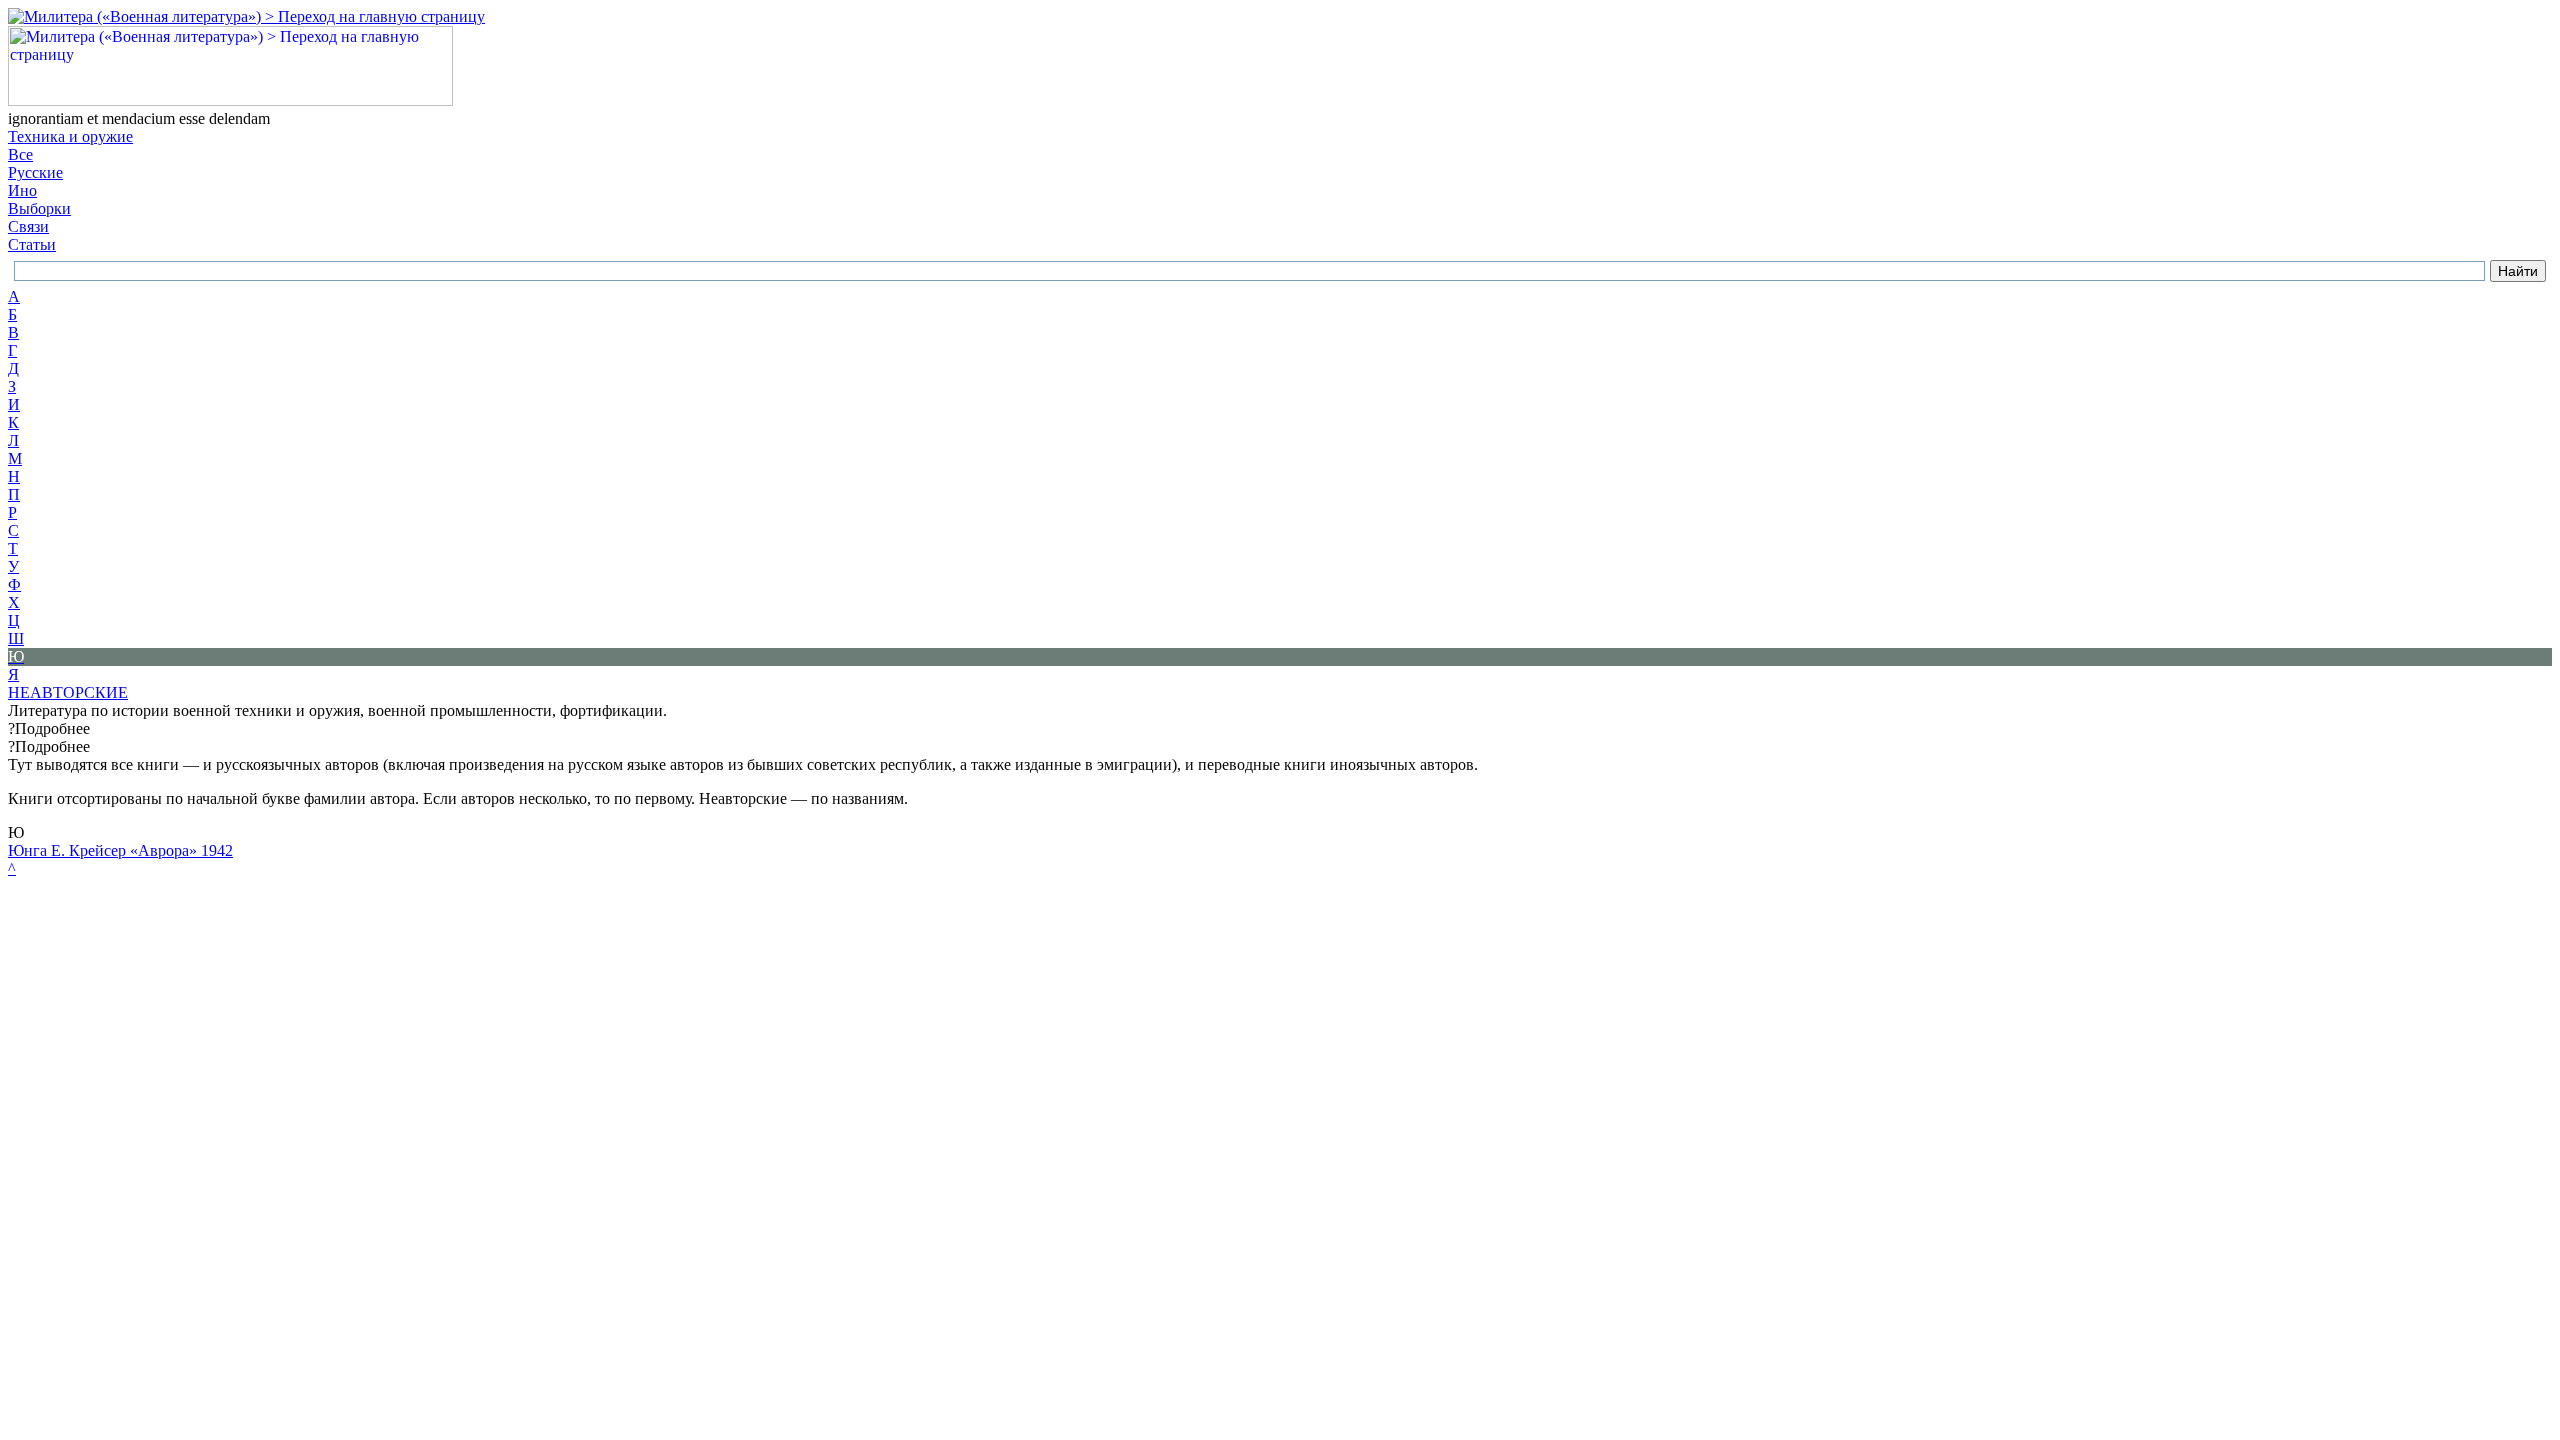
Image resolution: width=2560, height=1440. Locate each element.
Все (20, 154)
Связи (28, 226)
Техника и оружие (70, 136)
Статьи (32, 244)
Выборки (39, 208)
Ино (22, 190)
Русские (35, 172)
